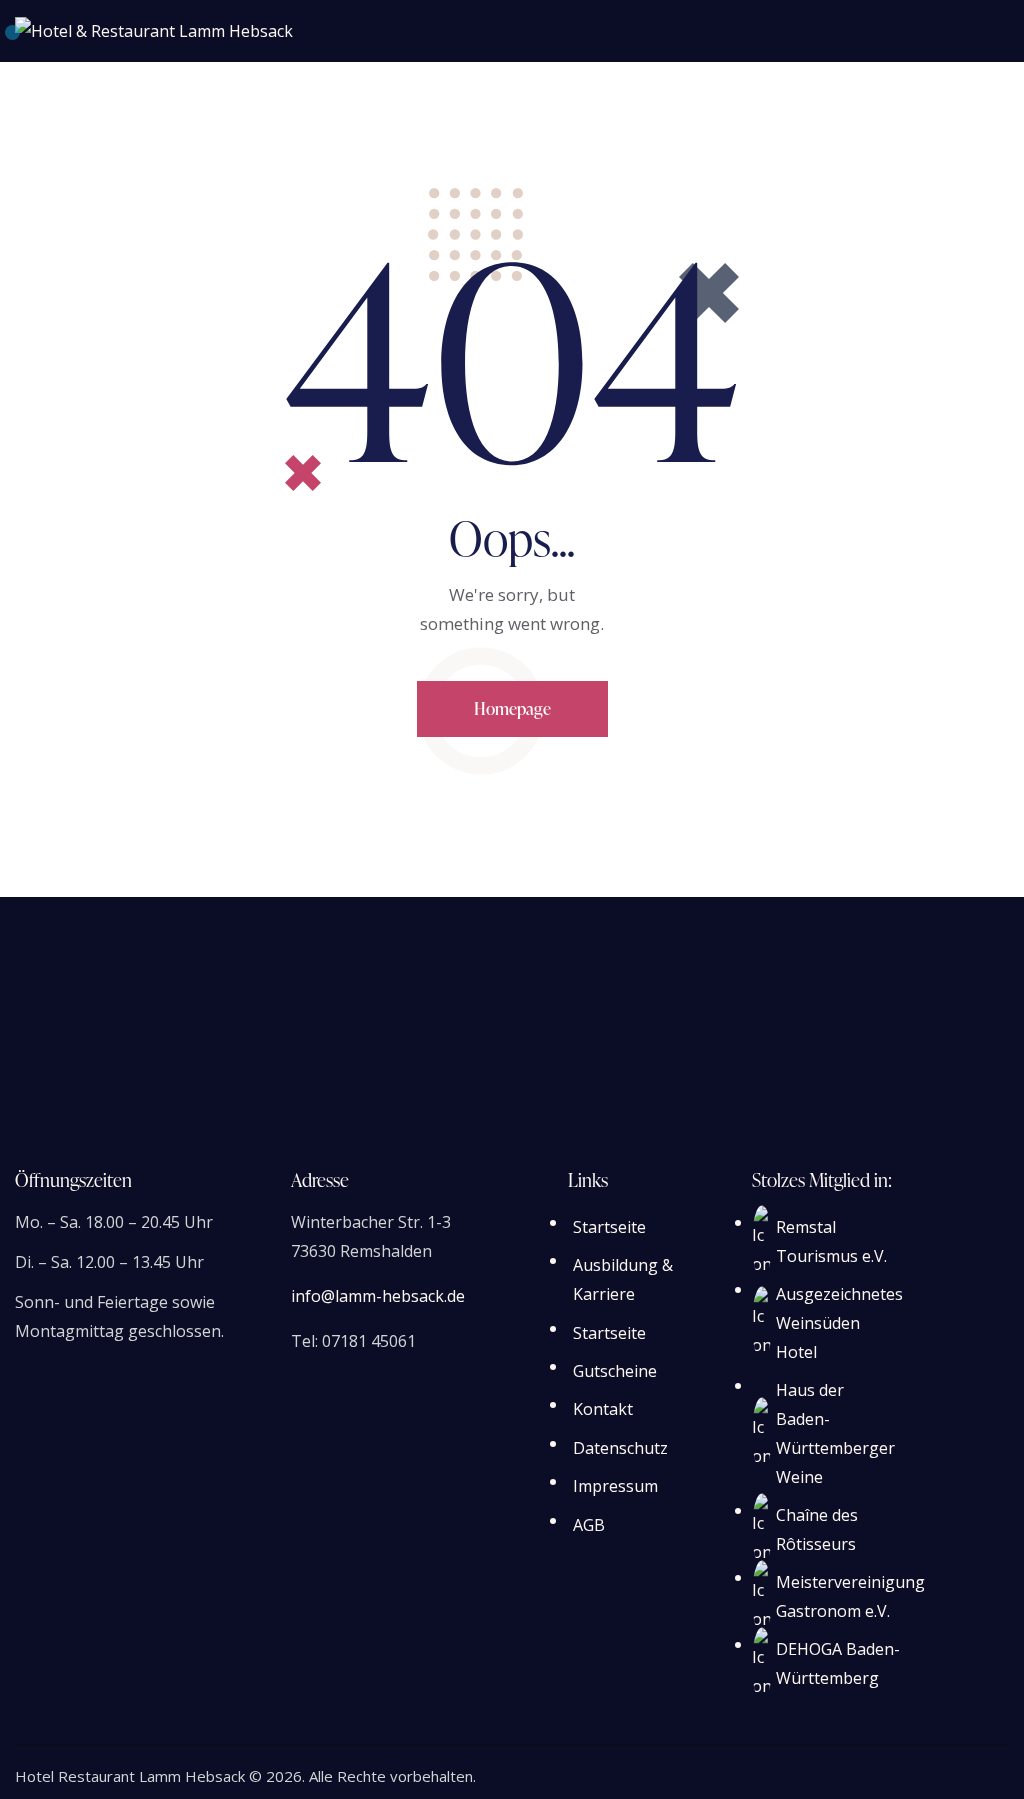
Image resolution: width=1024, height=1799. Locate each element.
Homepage (512, 708)
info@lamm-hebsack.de (378, 1296)
